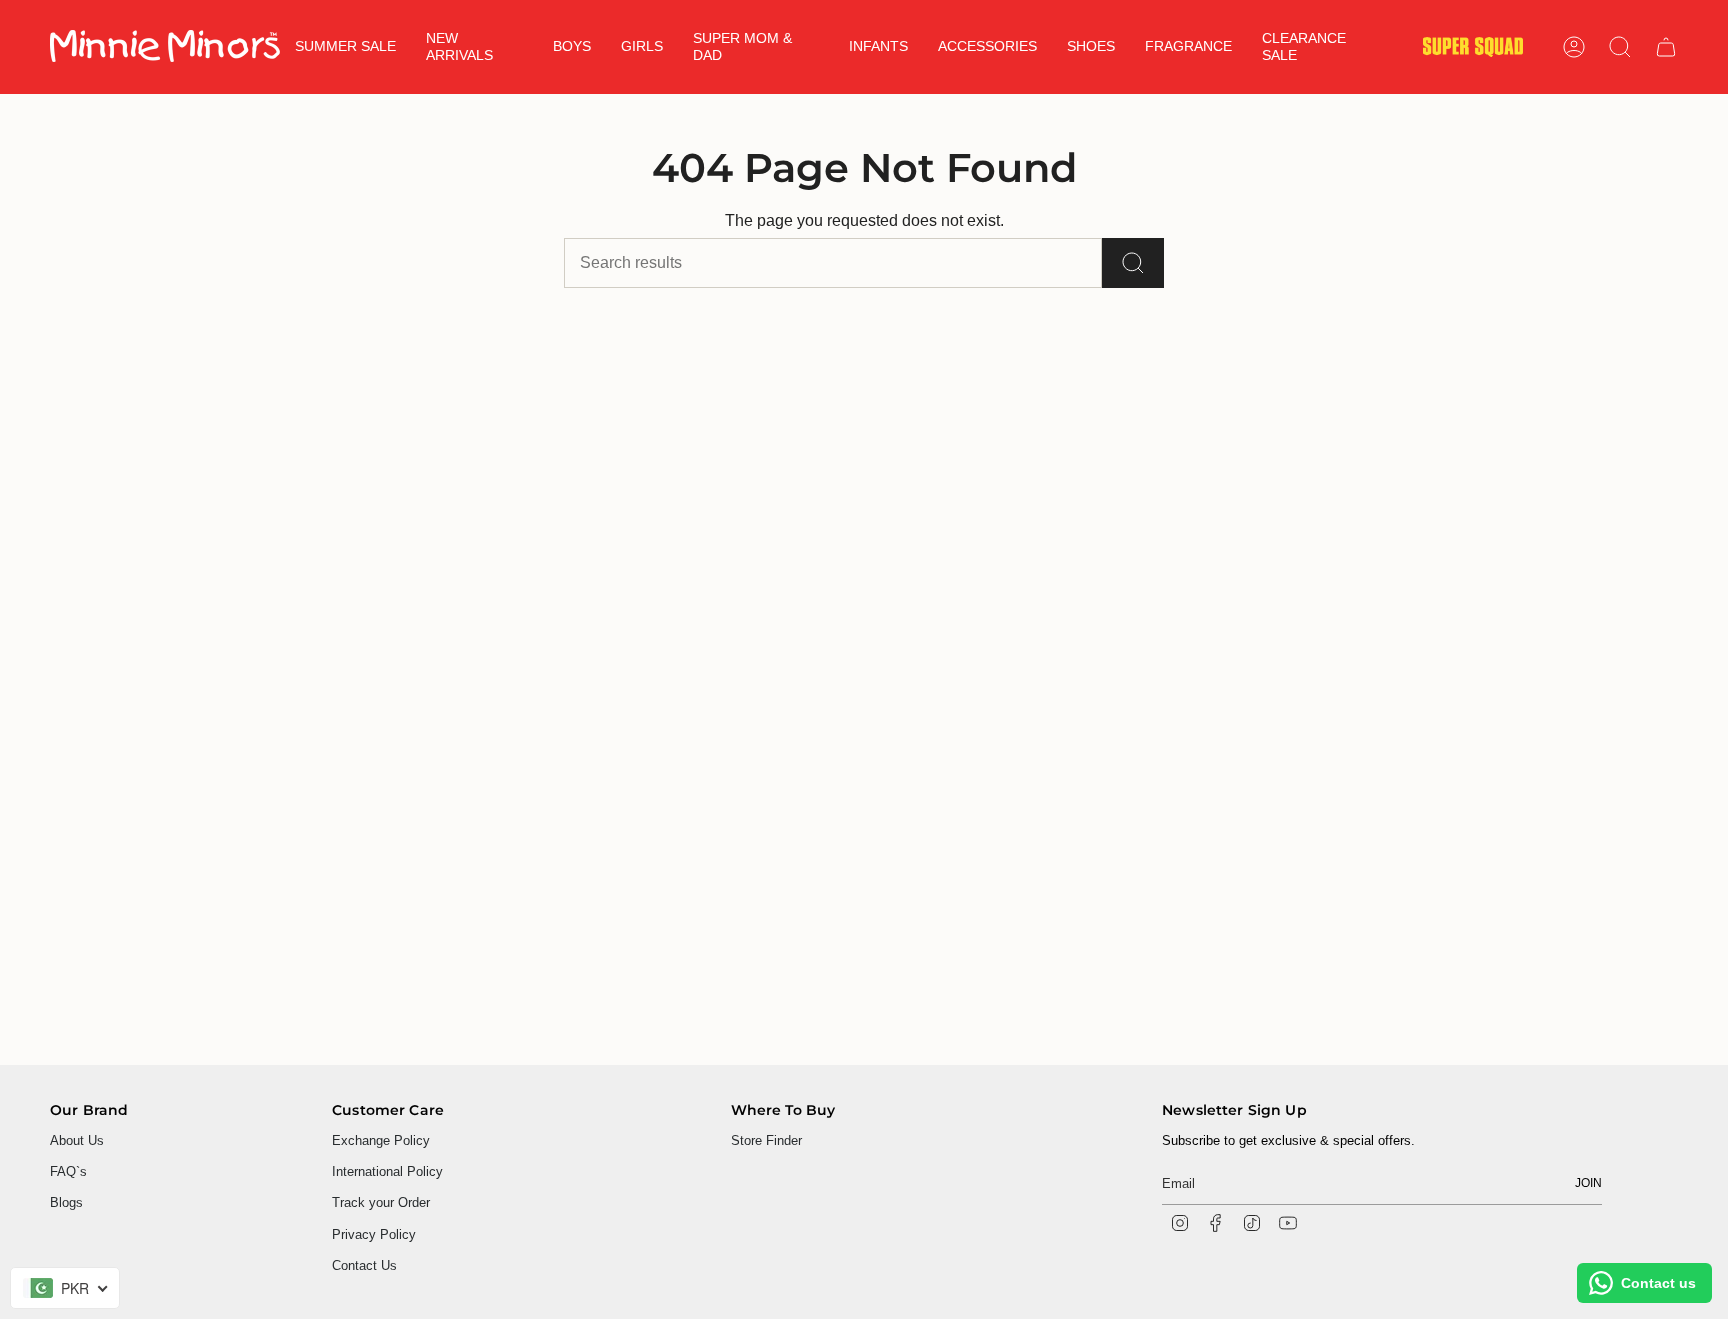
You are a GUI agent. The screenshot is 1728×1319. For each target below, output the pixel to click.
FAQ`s (68, 1171)
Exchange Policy (381, 1140)
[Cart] (1666, 47)
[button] (474, 47)
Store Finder (766, 1140)
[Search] (1133, 263)
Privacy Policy (374, 1234)
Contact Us (364, 1265)
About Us (77, 1140)
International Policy (387, 1171)
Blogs (66, 1202)
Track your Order (381, 1202)
